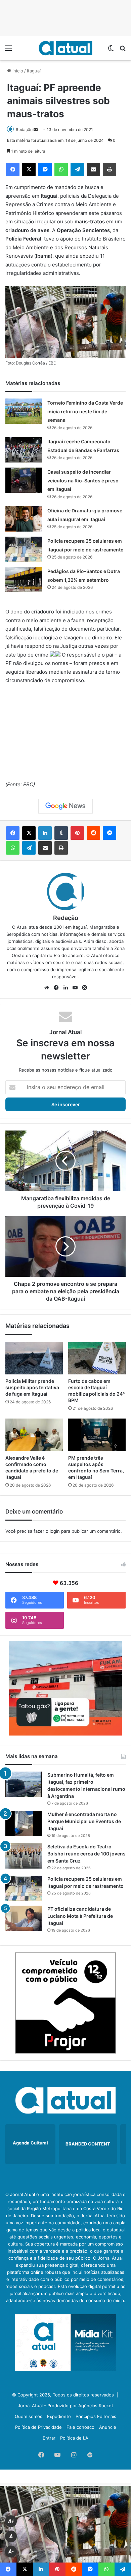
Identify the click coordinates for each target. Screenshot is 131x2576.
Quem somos (29, 2416)
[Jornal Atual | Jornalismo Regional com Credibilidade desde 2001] (65, 48)
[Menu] (8, 50)
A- (11, 2552)
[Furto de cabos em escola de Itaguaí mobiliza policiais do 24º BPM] (97, 1358)
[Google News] (65, 806)
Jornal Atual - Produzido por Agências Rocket (65, 2406)
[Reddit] (93, 833)
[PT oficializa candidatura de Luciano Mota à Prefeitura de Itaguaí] (24, 1918)
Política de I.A (74, 2438)
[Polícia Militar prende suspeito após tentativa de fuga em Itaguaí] (34, 1358)
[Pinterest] (77, 833)
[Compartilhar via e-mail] (93, 169)
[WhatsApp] (61, 169)
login (55, 1531)
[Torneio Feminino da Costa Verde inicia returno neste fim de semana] (24, 411)
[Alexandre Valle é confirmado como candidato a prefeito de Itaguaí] (34, 1435)
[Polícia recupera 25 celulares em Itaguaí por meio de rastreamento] (24, 549)
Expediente (59, 2416)
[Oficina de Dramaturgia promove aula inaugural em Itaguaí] (24, 519)
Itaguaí (34, 71)
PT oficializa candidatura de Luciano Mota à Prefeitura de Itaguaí (80, 1916)
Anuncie (108, 2427)
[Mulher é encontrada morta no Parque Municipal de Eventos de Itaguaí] (24, 1824)
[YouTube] (75, 988)
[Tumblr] (61, 833)
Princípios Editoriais (96, 2416)
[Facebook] (13, 169)
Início (17, 71)
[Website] (47, 988)
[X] (29, 169)
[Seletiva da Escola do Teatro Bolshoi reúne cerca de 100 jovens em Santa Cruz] (24, 1856)
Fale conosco (80, 2427)
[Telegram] (77, 169)
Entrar (49, 2438)
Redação (24, 130)
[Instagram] (84, 988)
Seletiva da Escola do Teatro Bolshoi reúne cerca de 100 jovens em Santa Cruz (86, 1854)
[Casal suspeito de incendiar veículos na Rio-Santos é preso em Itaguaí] (24, 480)
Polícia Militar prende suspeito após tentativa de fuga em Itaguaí (32, 1387)
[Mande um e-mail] (36, 130)
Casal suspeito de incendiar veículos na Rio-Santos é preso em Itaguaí (83, 480)
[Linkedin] (45, 833)
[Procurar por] (123, 50)
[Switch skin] (111, 50)
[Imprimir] (110, 169)
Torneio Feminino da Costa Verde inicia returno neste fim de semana (85, 411)
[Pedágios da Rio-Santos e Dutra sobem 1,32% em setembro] (24, 580)
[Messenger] (45, 169)
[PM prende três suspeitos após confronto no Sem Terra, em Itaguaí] (97, 1435)
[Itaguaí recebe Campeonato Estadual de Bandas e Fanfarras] (24, 450)
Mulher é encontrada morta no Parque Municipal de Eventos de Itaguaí (84, 1821)
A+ (11, 2521)
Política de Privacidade (38, 2427)
